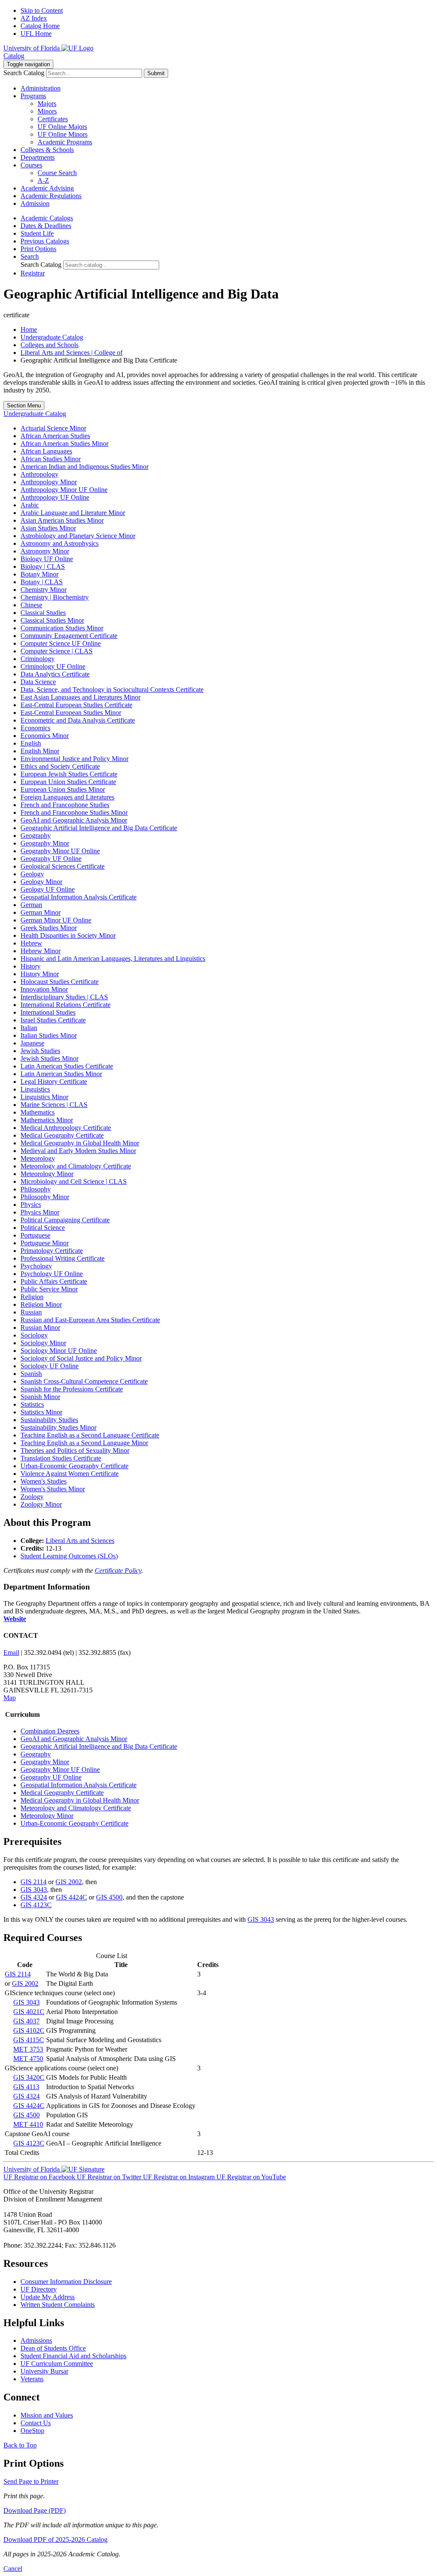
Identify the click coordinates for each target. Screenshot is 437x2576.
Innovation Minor (44, 989)
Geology (32, 874)
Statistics (32, 1404)
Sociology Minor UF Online (59, 1351)
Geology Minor (41, 882)
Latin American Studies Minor (61, 1074)
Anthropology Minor (49, 482)
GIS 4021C (29, 2012)
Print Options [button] (38, 249)
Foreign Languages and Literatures (67, 797)
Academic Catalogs (47, 218)
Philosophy (36, 1189)
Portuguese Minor (45, 1243)
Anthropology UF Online (55, 497)
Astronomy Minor (45, 551)
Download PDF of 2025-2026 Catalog (55, 2539)
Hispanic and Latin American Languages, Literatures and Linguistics (113, 959)
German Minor (41, 912)
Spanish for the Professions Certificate (72, 1389)
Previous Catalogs (45, 241)
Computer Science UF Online (61, 643)
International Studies (48, 1012)
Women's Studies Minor (53, 1489)
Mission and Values (47, 2415)
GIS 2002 (69, 1882)
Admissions (36, 2340)
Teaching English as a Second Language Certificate (90, 1435)
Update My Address (48, 2297)
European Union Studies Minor (63, 789)
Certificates (53, 119)
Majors (47, 104)
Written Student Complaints (58, 2305)
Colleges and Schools (50, 345)
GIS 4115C (29, 2040)
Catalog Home (40, 26)
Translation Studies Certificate (61, 1458)
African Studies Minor (51, 459)
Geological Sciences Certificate (63, 866)
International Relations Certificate (66, 1005)
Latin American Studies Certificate (67, 1066)
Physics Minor (40, 1212)
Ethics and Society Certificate (60, 766)
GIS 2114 (34, 1882)
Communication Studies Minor (62, 628)
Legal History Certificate (54, 1082)
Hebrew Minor (41, 951)
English (31, 743)
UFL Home (36, 34)
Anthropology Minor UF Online (64, 490)
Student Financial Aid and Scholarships (73, 2356)
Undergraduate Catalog (52, 337)
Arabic (30, 505)
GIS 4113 (26, 2087)
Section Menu (24, 405)
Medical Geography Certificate (62, 1135)
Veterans (32, 2379)
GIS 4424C (71, 1897)
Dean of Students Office (53, 2348)
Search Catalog (24, 73)
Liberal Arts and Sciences (80, 1541)
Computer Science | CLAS (57, 651)
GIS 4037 (26, 2021)
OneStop (32, 2431)
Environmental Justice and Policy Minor (74, 759)
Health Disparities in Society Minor (68, 935)
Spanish (31, 1374)
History (31, 966)
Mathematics (38, 1112)
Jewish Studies (40, 1051)
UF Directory (39, 2289)
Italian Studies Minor (49, 1035)
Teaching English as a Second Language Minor (84, 1443)
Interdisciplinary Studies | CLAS (64, 997)
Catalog (14, 56)
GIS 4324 (34, 1897)
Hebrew (31, 943)
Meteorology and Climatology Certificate (76, 1166)
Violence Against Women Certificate (70, 1474)
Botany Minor (39, 574)
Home (29, 329)
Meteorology (38, 1158)
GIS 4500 (109, 1897)
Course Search (57, 173)
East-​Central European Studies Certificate (76, 705)
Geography (36, 836)
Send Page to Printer (31, 2481)
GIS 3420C (29, 2077)
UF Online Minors (63, 134)
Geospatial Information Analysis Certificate (79, 897)
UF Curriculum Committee (57, 2364)
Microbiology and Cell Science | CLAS (74, 1181)
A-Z (43, 180)
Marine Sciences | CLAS (54, 1105)
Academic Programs (65, 142)
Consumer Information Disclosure (66, 2282)
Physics (31, 1205)
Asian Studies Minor (48, 528)
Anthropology (39, 474)
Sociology (34, 1335)
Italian (29, 1028)
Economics (35, 728)
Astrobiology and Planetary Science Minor (78, 536)
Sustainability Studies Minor (58, 1427)
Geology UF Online (48, 889)
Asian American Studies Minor (62, 520)
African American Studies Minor (64, 443)
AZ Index (34, 18)
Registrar (33, 273)
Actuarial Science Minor (53, 428)
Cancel (13, 2569)
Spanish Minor (40, 1397)
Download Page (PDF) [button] (35, 2510)
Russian (31, 1312)
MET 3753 (28, 2049)
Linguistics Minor (44, 1097)
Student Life (37, 233)
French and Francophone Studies (65, 805)
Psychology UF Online (52, 1274)
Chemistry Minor (44, 590)
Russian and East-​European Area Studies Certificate (90, 1320)
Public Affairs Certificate (54, 1281)
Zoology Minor (41, 1504)
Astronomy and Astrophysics (60, 543)
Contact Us (36, 2423)
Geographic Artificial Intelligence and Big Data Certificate (99, 828)
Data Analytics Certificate (55, 674)
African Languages (46, 451)
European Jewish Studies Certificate (69, 774)
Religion (32, 1297)
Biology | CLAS (43, 566)
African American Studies (55, 436)
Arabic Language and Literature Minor (73, 513)
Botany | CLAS (42, 582)
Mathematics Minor (47, 1120)
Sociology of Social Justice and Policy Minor (81, 1358)
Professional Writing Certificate (63, 1258)
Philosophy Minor (45, 1197)
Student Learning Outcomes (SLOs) (69, 1556)
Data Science (38, 682)
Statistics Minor (41, 1412)
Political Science (43, 1228)
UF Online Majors (62, 127)
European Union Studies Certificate (68, 782)
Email (11, 1652)
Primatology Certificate (52, 1251)
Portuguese (35, 1235)
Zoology (32, 1497)
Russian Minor (40, 1328)
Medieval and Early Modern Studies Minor (78, 1151)
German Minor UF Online (56, 920)
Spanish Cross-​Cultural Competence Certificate (84, 1381)
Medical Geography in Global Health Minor (80, 1143)
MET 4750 (28, 2059)
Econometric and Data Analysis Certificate (78, 720)
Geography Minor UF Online (60, 851)
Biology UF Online (47, 559)
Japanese (32, 1043)
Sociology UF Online (50, 1366)
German (31, 905)
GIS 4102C (29, 2030)
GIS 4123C (36, 1905)
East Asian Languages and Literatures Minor (80, 697)
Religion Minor (41, 1304)
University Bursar (44, 2371)
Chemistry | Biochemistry (55, 597)
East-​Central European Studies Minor (71, 713)
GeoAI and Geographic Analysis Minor (74, 820)
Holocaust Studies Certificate (60, 982)
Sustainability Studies (49, 1420)
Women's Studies (44, 1481)
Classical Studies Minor (52, 620)
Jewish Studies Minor (50, 1058)
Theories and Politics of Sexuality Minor (75, 1450)
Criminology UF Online (53, 666)
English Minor (40, 751)
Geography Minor (45, 843)
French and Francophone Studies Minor (74, 812)
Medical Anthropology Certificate (66, 1128)
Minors (47, 111)
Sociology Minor (43, 1343)
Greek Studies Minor (49, 928)
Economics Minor (45, 736)
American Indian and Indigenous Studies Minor (84, 467)
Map (10, 1698)
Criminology (38, 659)
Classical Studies (43, 613)
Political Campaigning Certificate (65, 1220)
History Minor (40, 974)
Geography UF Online (51, 859)
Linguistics (35, 1089)
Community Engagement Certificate (69, 636)
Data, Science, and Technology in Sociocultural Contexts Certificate (112, 689)
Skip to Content (42, 10)
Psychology (36, 1266)
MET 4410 (28, 2124)
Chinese (31, 605)
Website (15, 1619)
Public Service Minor (49, 1289)
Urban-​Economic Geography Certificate (74, 1466)
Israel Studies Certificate (53, 1020)
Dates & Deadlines (46, 226)
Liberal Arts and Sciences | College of (71, 353)
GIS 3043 (34, 1890)
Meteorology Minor (47, 1174)
